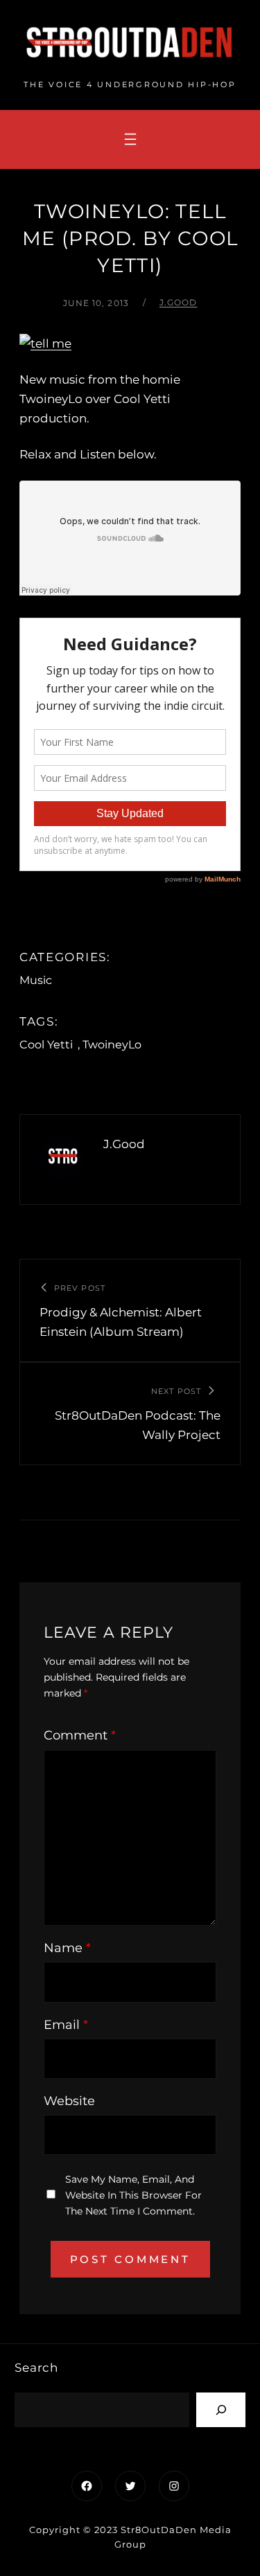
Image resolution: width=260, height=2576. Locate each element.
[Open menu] (130, 139)
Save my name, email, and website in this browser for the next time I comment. (133, 2195)
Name (67, 1948)
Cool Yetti (46, 1045)
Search (36, 2368)
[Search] (221, 2409)
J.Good (179, 302)
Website (69, 2101)
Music (36, 980)
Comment (80, 1735)
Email (66, 2025)
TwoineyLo (112, 1045)
